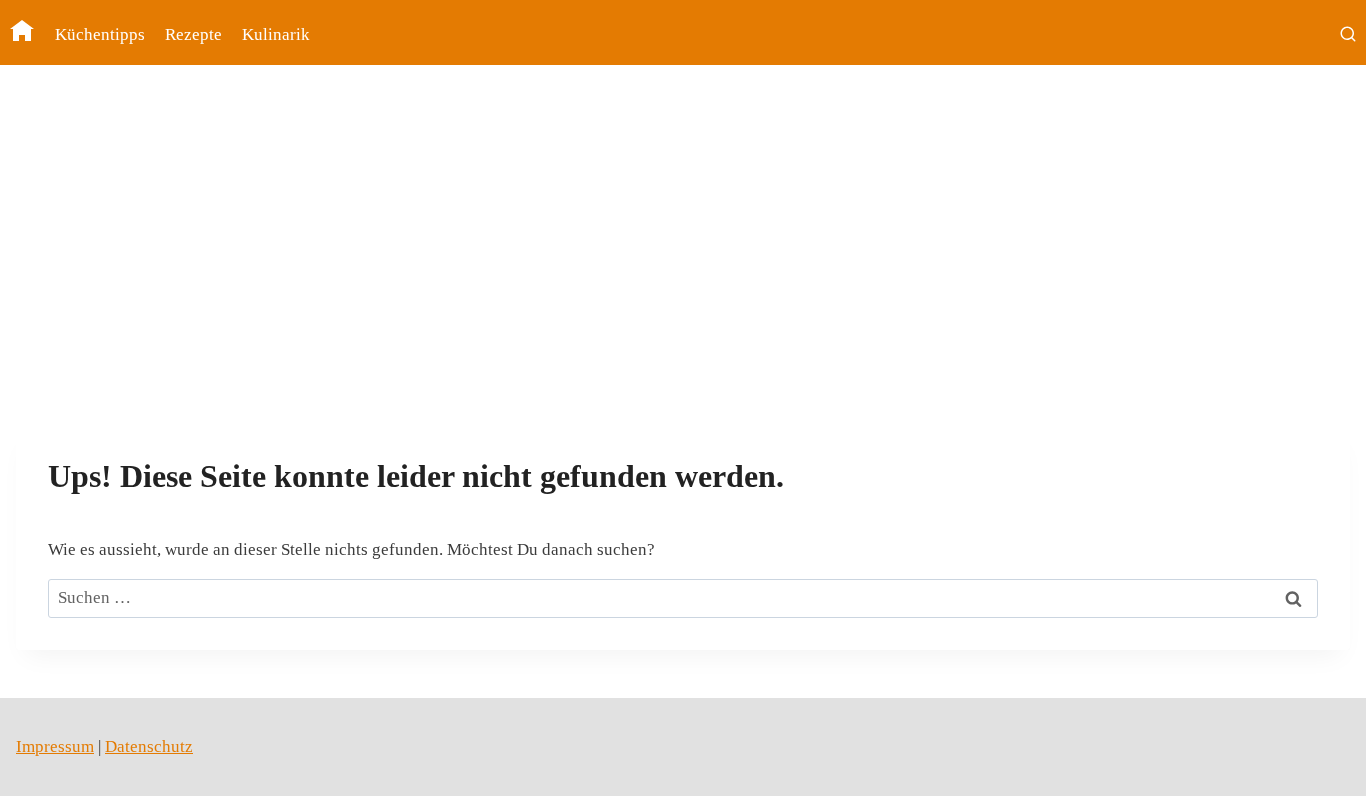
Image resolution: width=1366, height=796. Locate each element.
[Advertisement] (683, 253)
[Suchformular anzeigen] (1348, 35)
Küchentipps (100, 34)
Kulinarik (276, 34)
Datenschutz (149, 746)
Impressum (55, 746)
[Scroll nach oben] (1315, 765)
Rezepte (193, 34)
